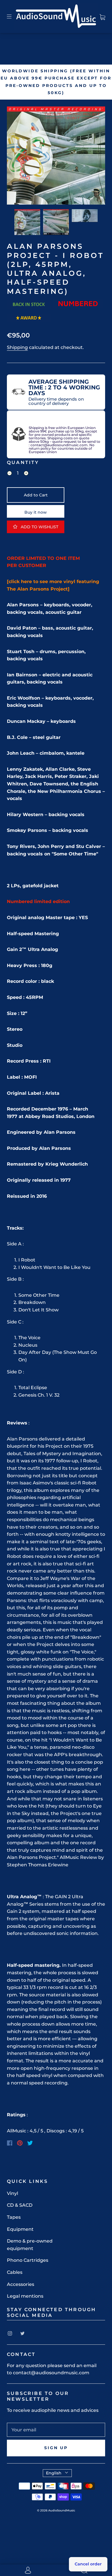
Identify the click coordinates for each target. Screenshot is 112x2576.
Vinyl (12, 2193)
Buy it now (36, 512)
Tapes (14, 2217)
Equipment (20, 2229)
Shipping (17, 347)
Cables (15, 2272)
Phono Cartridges (28, 2260)
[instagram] (10, 2334)
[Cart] (102, 16)
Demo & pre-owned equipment (30, 2245)
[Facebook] (10, 2143)
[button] (17, 157)
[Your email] (56, 2430)
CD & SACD (20, 2205)
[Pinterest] (20, 2143)
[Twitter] (30, 2143)
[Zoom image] (56, 157)
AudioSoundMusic (62, 2510)
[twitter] (22, 2334)
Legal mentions (25, 2296)
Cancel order (88, 2564)
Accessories (21, 2284)
